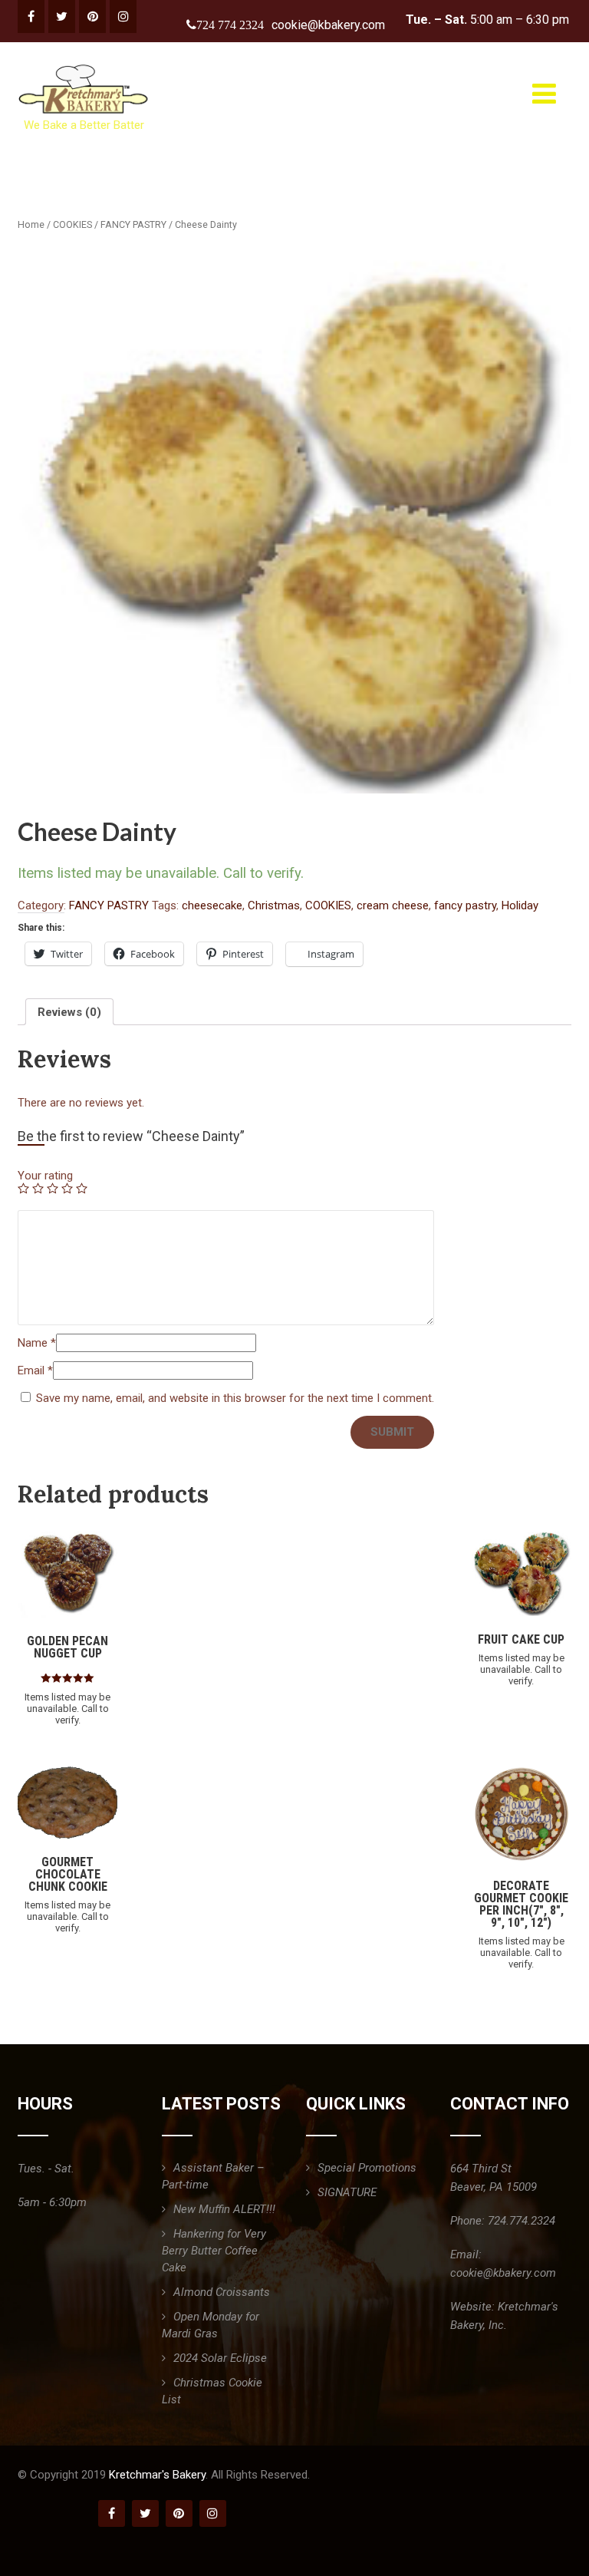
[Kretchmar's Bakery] (85, 64)
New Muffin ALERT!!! (224, 2209)
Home (31, 224)
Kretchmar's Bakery (157, 2475)
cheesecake (212, 905)
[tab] (69, 1012)
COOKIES (72, 224)
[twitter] (62, 16)
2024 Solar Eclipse (220, 2358)
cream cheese (393, 905)
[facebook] (31, 16)
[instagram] (123, 16)
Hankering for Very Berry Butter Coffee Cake (214, 2251)
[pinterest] (92, 16)
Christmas (274, 905)
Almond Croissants (222, 2292)
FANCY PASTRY (133, 224)
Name (37, 1343)
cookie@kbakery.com (328, 25)
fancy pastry (465, 905)
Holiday (520, 905)
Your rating (45, 1176)
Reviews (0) (69, 1012)
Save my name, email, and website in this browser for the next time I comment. (235, 1398)
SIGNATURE (347, 2192)
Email (35, 1370)
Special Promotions (367, 2168)
